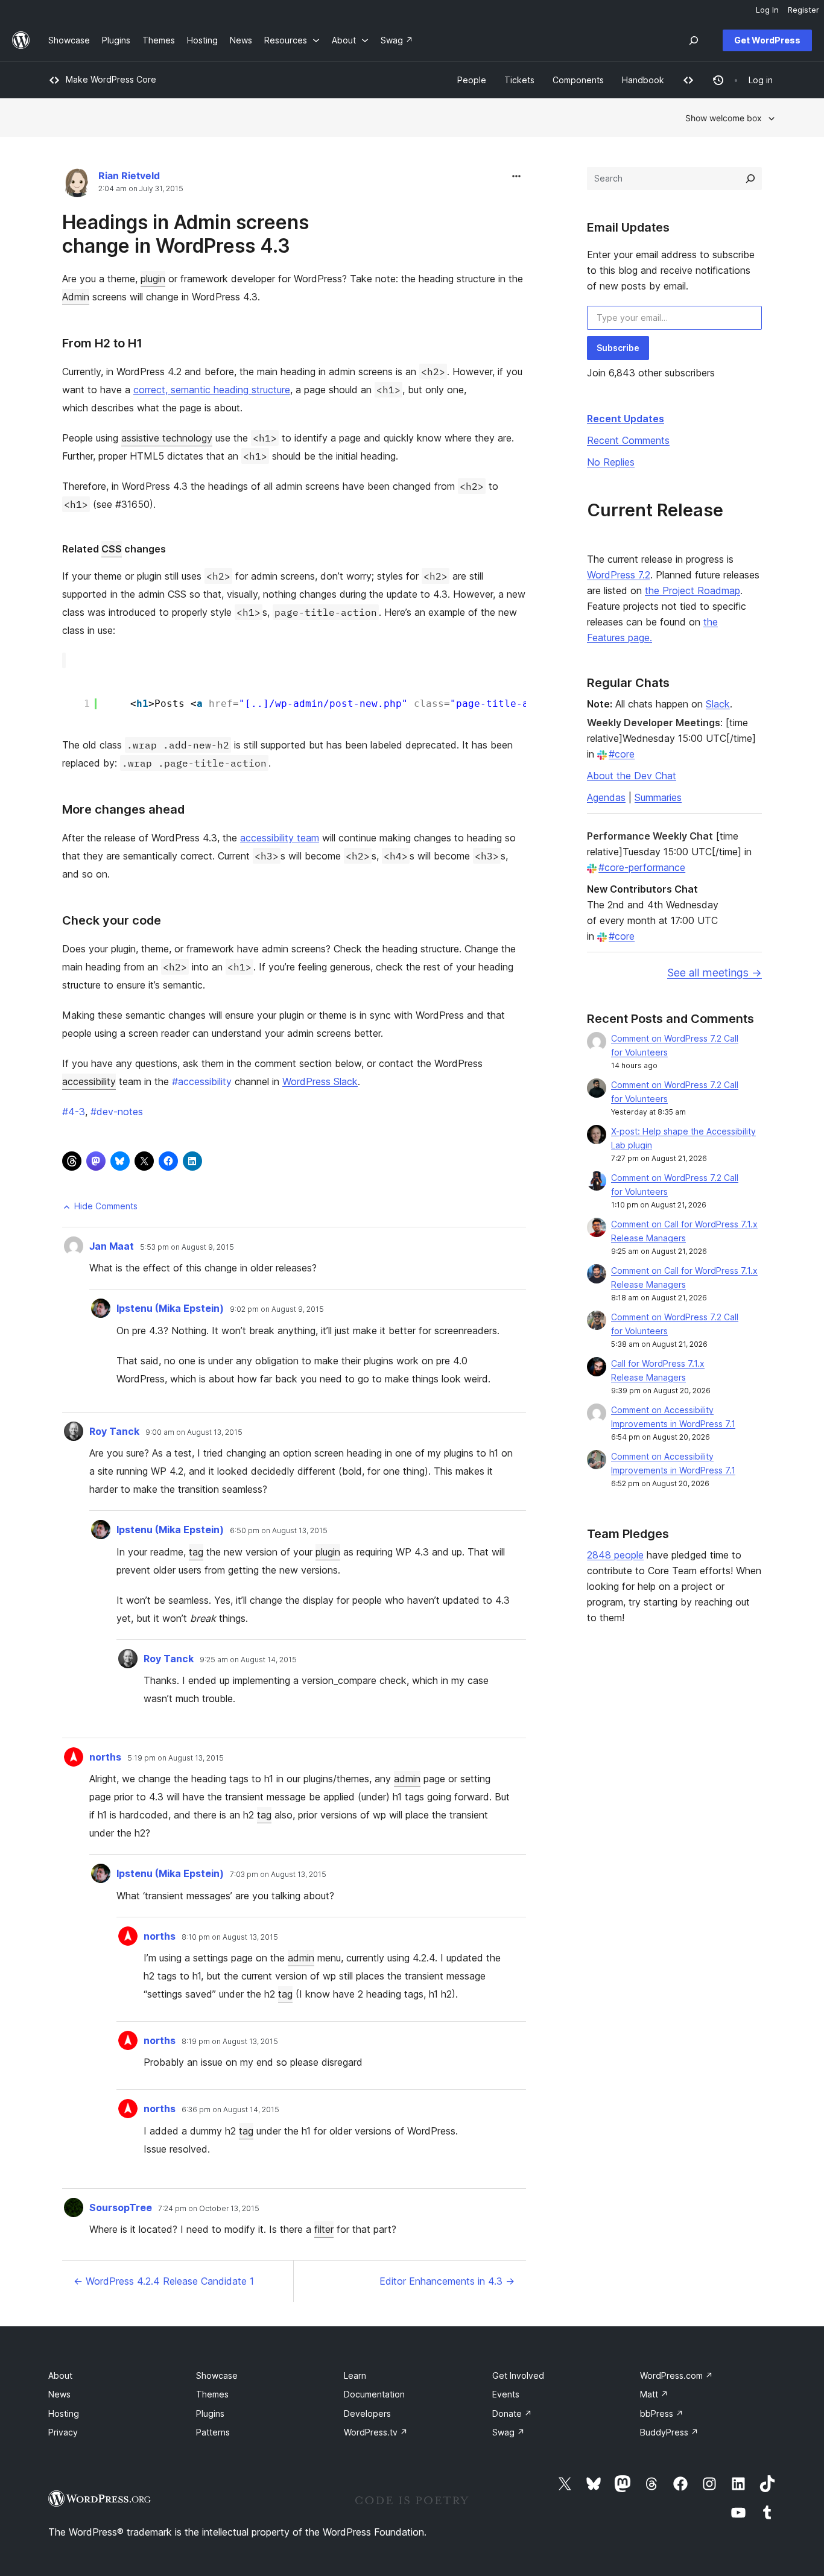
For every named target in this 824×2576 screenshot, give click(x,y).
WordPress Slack (320, 1081)
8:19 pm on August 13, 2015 (230, 2042)
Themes (212, 2394)
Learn (355, 2375)
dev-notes (117, 1112)
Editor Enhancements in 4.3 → (447, 2281)
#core (622, 754)
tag (196, 1552)
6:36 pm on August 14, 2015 (230, 2110)
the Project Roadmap (692, 590)
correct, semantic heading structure (212, 390)
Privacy (63, 2432)
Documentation (374, 2394)
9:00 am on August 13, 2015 (194, 1432)
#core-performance (642, 867)
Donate (512, 2413)
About (60, 2375)
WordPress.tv (376, 2432)
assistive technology (167, 438)
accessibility (89, 1081)
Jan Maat (112, 1246)
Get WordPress (767, 40)
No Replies (611, 462)
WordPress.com (677, 2375)
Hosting (64, 2413)
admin (407, 1779)
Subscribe (618, 348)
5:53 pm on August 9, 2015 (187, 1247)
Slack (718, 704)
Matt (654, 2394)
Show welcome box (724, 118)
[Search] (750, 179)
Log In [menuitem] (767, 10)
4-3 (74, 1112)
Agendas (606, 797)
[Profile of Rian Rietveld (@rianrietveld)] (77, 185)
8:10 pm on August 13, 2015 (230, 1937)
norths (105, 1757)
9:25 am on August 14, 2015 (248, 1660)
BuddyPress (669, 2432)
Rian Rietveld (129, 176)
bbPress (662, 2413)
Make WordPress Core (111, 79)
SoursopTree (121, 2207)
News (59, 2394)
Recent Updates (626, 419)
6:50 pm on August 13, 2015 (279, 1531)
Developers (367, 2413)
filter (324, 2229)
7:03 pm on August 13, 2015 (278, 1875)
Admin (76, 297)
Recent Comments (628, 440)
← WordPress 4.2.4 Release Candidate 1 (164, 2281)
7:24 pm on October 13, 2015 (209, 2209)
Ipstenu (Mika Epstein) (170, 1308)
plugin (153, 279)
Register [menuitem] (803, 10)
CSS (112, 549)
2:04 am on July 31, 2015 (141, 189)
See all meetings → (715, 973)
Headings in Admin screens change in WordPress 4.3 (185, 234)
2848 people (615, 1555)
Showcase (217, 2375)
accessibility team (280, 838)
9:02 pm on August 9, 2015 (277, 1309)
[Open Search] (694, 40)
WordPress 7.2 (619, 575)
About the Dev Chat (632, 776)
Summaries (658, 797)
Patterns (213, 2432)
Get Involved (518, 2375)
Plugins (210, 2413)
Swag (509, 2432)
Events (506, 2394)
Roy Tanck (114, 1431)
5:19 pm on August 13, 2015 (176, 1758)
